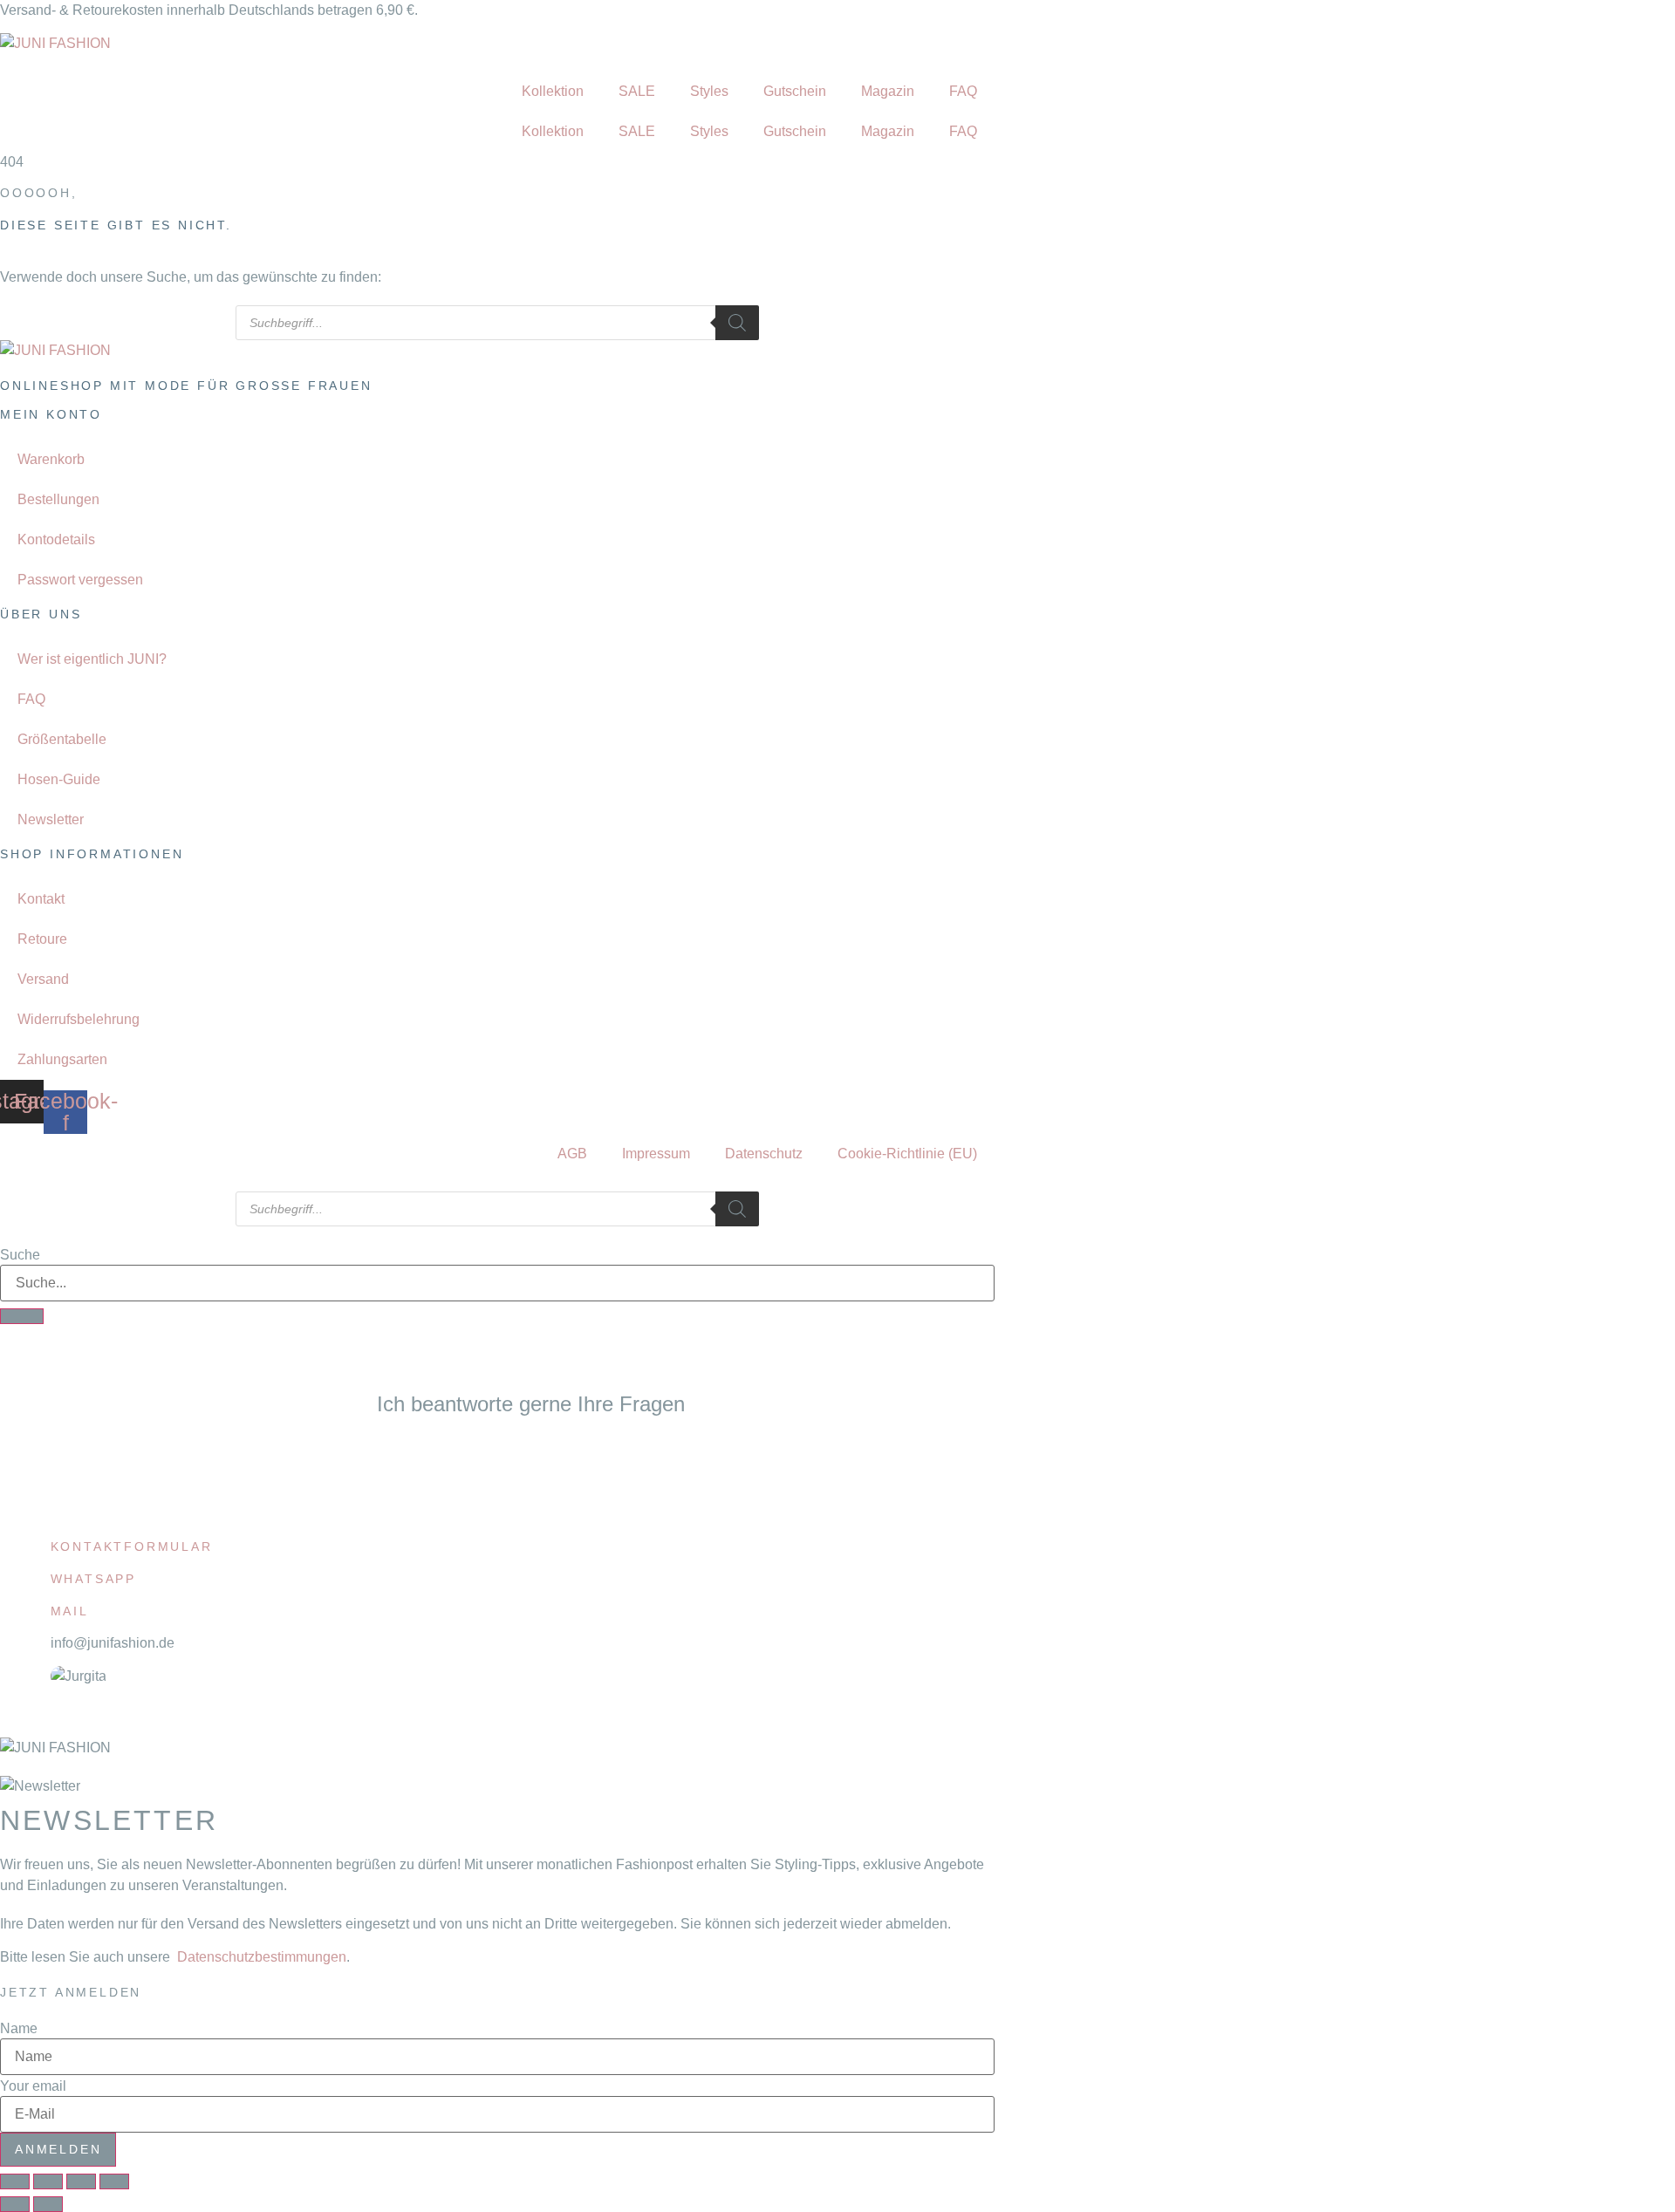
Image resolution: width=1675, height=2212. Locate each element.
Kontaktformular (132, 1546)
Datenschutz (764, 1154)
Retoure (42, 939)
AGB (572, 1154)
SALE (637, 91)
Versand (43, 979)
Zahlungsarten (62, 1059)
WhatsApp (93, 1579)
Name (19, 2029)
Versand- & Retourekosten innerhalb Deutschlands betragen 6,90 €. (209, 10)
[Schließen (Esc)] (114, 2181)
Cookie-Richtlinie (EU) (907, 1154)
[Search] (737, 323)
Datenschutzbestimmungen (262, 1957)
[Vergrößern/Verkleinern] (15, 2181)
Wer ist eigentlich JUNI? (92, 659)
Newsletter (51, 819)
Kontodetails (56, 539)
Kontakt (41, 899)
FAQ (963, 91)
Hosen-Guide (59, 779)
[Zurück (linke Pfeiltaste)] (15, 2204)
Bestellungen (58, 499)
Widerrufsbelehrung (79, 1019)
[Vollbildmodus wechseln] (48, 2181)
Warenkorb (51, 459)
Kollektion (553, 91)
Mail (70, 1611)
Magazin (888, 91)
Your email (33, 2086)
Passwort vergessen (80, 580)
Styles (709, 91)
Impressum (656, 1154)
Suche (20, 1255)
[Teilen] (81, 2181)
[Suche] (22, 1316)
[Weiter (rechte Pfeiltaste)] (48, 2204)
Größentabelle (62, 739)
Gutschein (795, 91)
